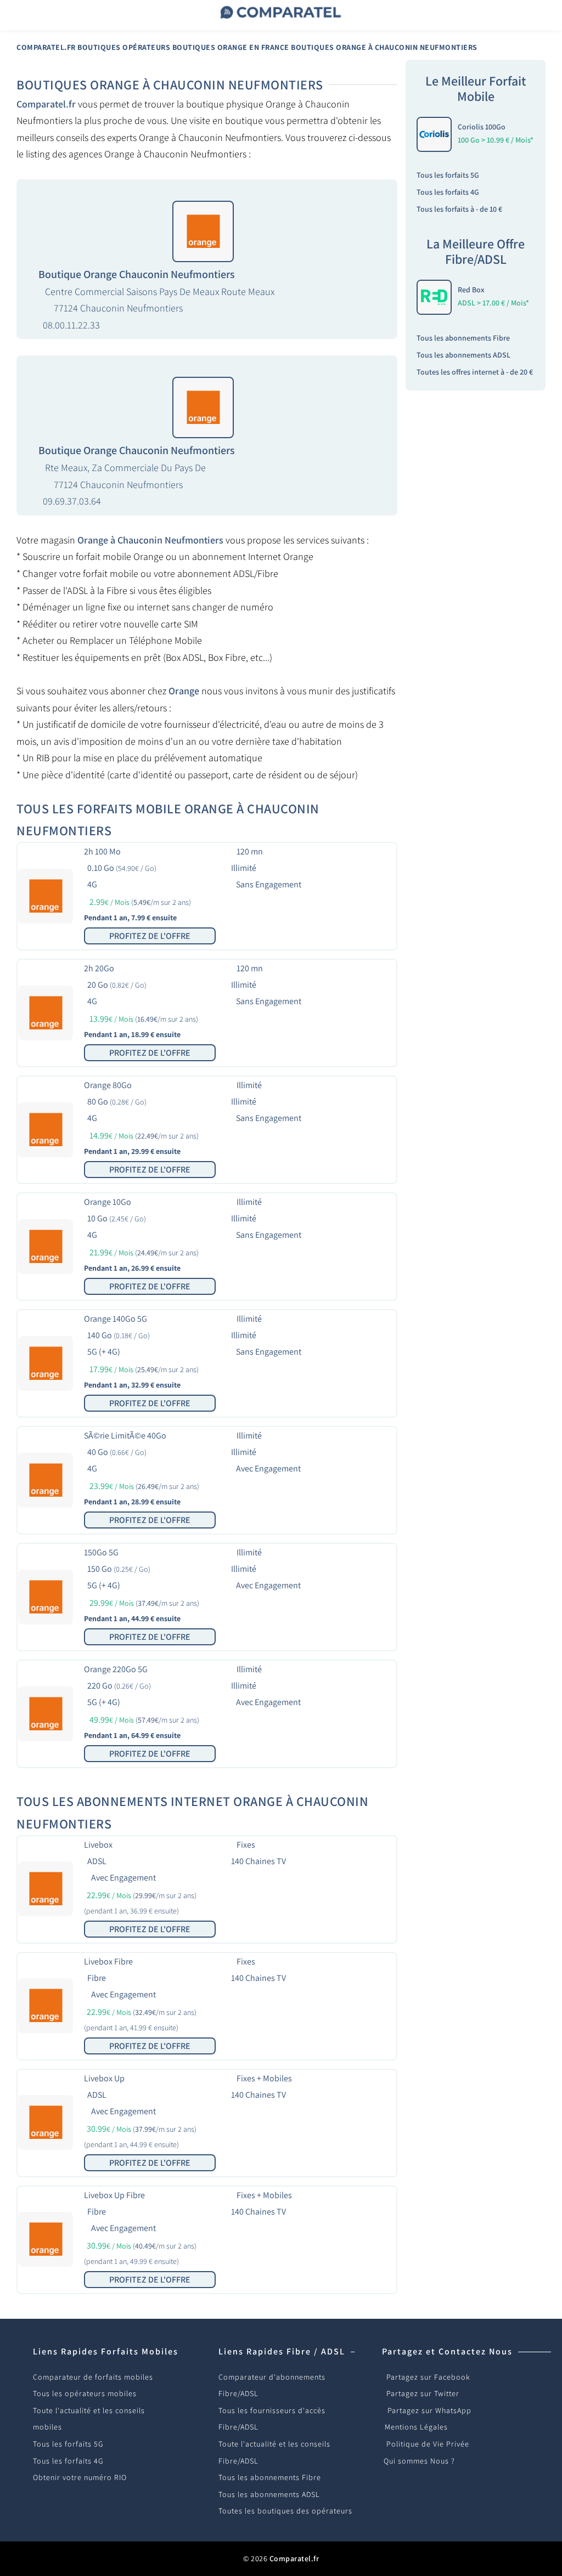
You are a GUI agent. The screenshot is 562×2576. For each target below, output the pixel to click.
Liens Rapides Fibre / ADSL (282, 2351)
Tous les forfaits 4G (448, 192)
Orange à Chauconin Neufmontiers (150, 540)
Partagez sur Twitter (423, 2393)
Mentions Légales (416, 2427)
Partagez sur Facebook (428, 2377)
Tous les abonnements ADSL (463, 355)
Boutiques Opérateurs (124, 47)
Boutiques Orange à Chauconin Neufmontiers (384, 47)
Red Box (471, 290)
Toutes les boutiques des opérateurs (285, 2511)
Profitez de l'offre (150, 936)
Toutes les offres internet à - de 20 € (475, 372)
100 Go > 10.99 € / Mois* (496, 140)
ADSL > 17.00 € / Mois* (493, 303)
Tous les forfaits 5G (448, 175)
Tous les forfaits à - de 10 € (459, 209)
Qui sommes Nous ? (419, 2461)
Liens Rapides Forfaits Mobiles (106, 2351)
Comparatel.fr (46, 47)
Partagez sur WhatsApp (429, 2410)
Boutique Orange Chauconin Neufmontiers (137, 274)
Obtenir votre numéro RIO (80, 2477)
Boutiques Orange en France (231, 47)
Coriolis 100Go (482, 127)
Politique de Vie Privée (428, 2444)
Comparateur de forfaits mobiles (93, 2377)
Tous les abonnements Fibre (463, 338)
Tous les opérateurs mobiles (85, 2393)
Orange (184, 691)
